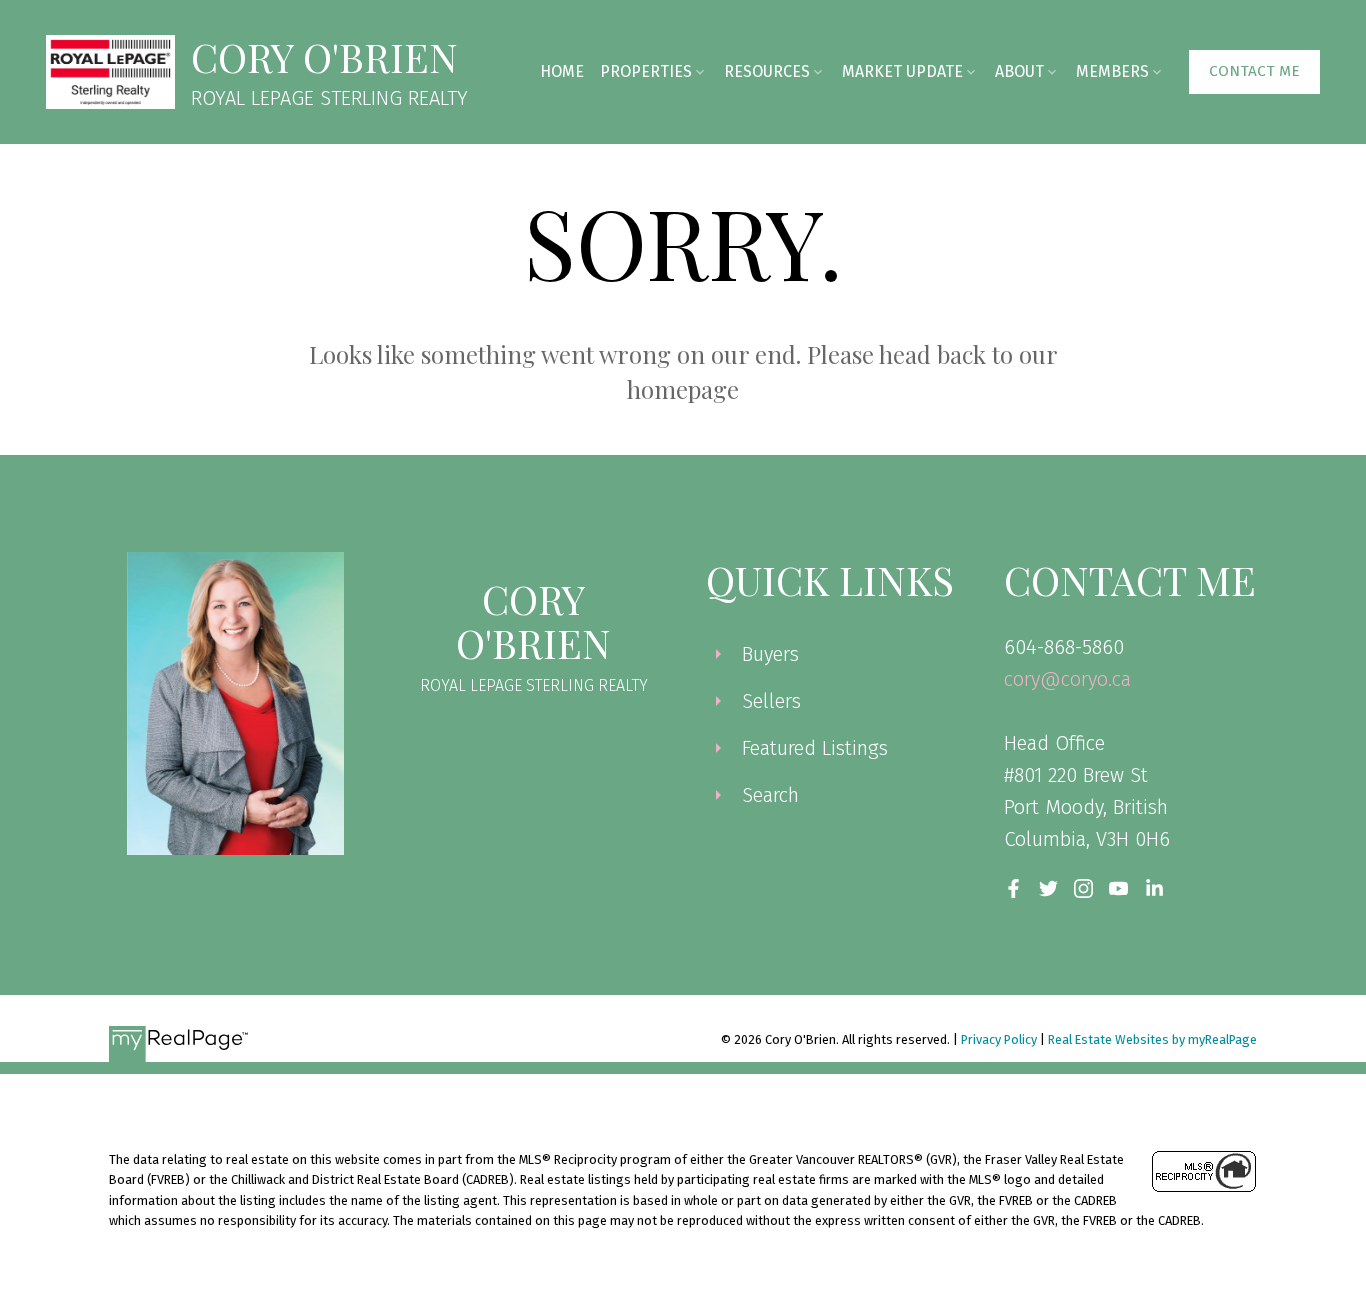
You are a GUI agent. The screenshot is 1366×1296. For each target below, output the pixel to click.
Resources (767, 71)
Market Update (902, 71)
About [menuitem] (1019, 71)
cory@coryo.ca (1067, 679)
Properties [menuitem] (646, 71)
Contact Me (1254, 71)
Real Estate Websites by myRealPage (1152, 1039)
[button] (1254, 72)
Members (1112, 71)
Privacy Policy (999, 1039)
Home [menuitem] (562, 71)
